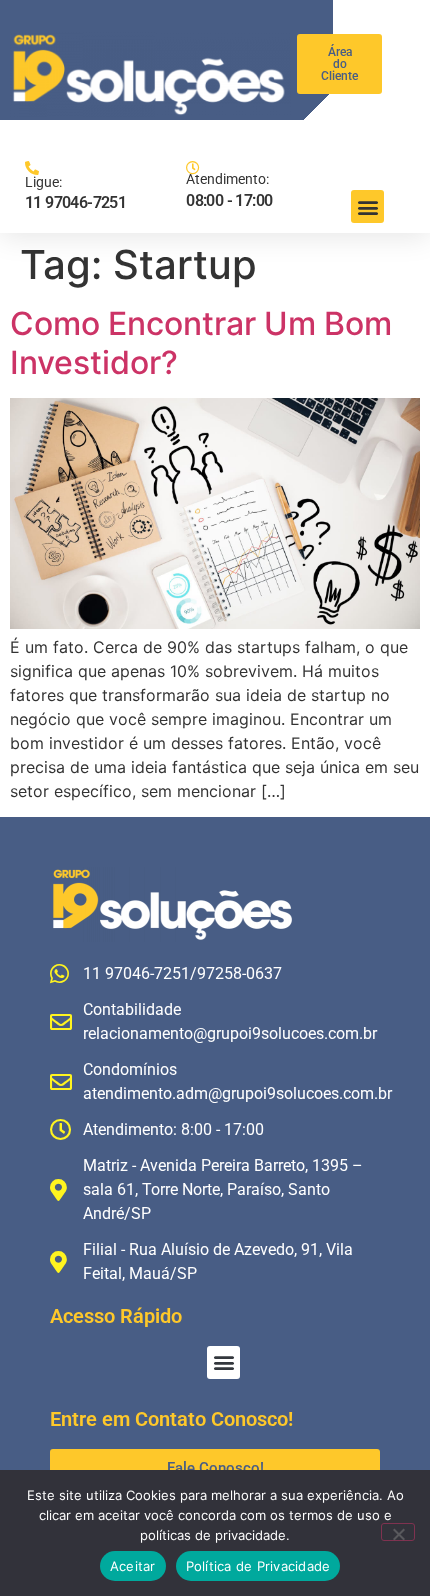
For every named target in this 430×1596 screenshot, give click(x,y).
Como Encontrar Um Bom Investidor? (201, 342)
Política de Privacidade (258, 1566)
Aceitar (133, 1566)
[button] (367, 206)
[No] (398, 1532)
